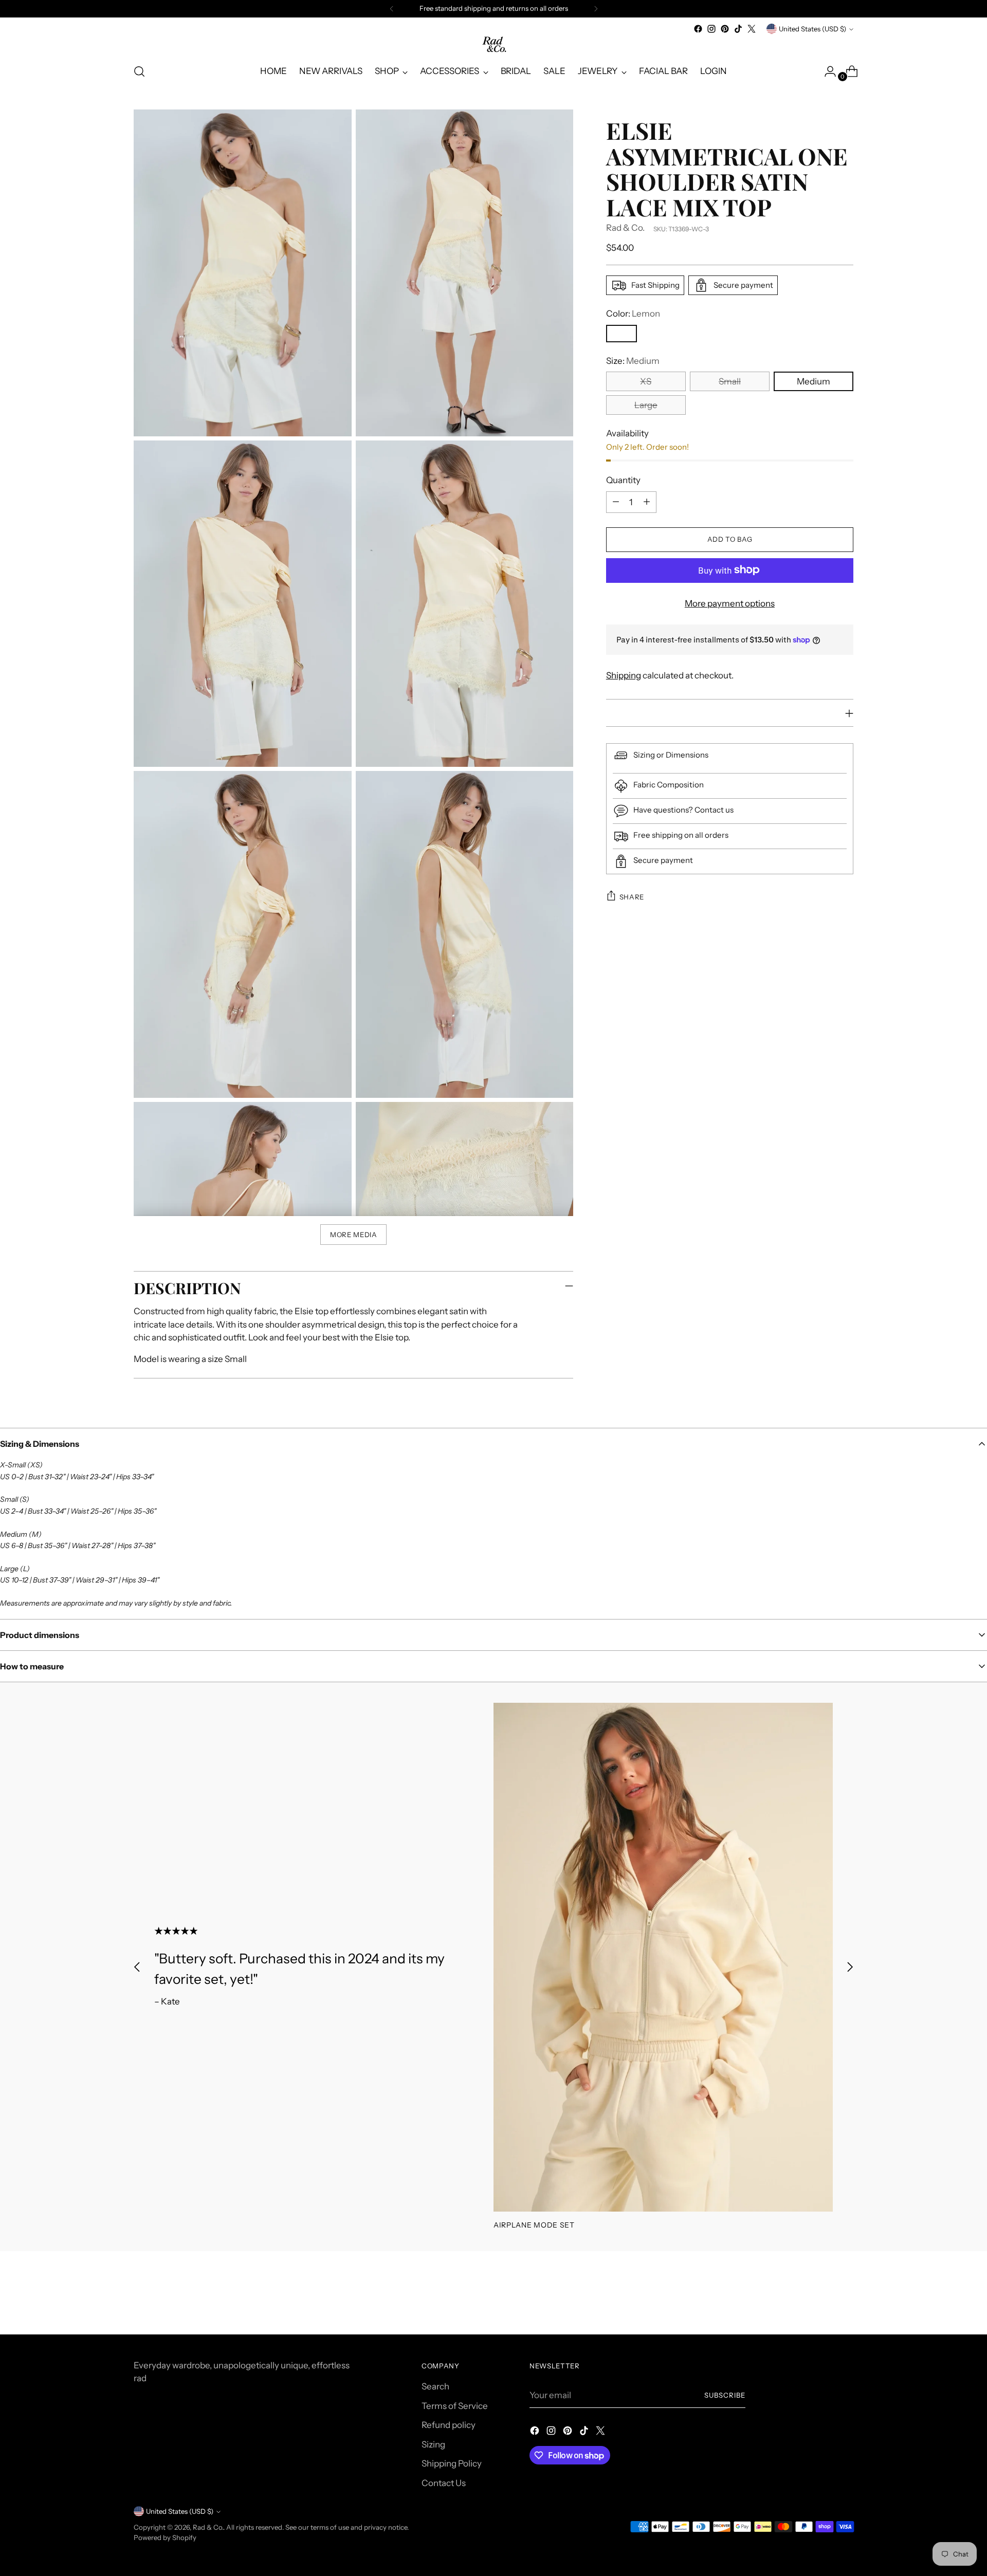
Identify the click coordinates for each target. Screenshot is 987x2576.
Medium (814, 381)
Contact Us (444, 2483)
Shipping (624, 675)
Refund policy (449, 2425)
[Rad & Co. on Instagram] (711, 29)
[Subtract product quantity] (616, 502)
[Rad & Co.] (493, 45)
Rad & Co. (625, 228)
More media (354, 1235)
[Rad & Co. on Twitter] (752, 29)
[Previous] (392, 9)
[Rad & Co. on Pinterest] (725, 29)
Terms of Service (455, 2406)
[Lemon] (622, 333)
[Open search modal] (139, 71)
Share (632, 896)
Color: (633, 314)
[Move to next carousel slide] (850, 1967)
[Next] (596, 9)
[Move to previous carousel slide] (137, 1967)
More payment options (730, 603)
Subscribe (725, 2395)
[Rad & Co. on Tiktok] (738, 29)
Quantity (623, 480)
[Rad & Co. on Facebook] (698, 29)
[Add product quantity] (647, 502)
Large (646, 405)
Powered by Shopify (165, 2537)
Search (435, 2386)
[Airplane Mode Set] (663, 1957)
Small (730, 381)
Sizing (433, 2444)
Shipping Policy (452, 2463)
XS (646, 381)
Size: (633, 360)
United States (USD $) (812, 29)
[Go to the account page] (826, 71)
